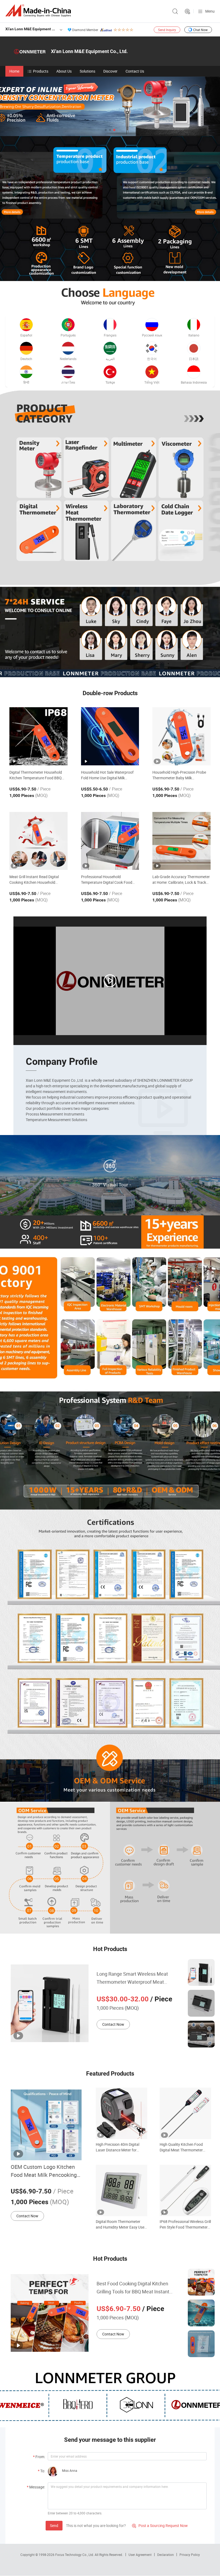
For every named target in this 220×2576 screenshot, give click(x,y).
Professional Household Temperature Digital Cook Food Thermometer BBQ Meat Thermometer (107, 880)
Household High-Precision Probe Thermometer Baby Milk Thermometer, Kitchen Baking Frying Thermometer (179, 775)
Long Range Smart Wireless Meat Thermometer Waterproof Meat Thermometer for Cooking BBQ (132, 1978)
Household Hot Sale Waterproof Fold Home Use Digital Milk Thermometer (107, 775)
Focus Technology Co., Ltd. (75, 2555)
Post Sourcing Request (188, 12)
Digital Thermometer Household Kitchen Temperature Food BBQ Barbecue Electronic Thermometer (38, 775)
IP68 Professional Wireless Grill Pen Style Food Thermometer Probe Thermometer (185, 2224)
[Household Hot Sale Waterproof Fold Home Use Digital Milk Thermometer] (110, 736)
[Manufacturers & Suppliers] (39, 11)
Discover (110, 71)
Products (41, 71)
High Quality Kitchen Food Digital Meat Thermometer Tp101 (181, 2147)
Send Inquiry (167, 30)
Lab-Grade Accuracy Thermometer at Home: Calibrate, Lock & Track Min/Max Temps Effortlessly (181, 880)
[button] (106, 130)
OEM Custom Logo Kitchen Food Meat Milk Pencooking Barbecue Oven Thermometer (46, 2171)
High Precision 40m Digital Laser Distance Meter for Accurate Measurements (118, 2147)
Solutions (87, 71)
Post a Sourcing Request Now (160, 2526)
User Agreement (140, 2555)
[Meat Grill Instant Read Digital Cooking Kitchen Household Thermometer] (38, 841)
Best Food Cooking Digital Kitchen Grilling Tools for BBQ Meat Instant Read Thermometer (133, 2288)
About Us (64, 71)
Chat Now (200, 30)
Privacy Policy (190, 2555)
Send (54, 2526)
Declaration (166, 2555)
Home (14, 71)
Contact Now (113, 2024)
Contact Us (135, 71)
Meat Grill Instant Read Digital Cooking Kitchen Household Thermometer (34, 880)
